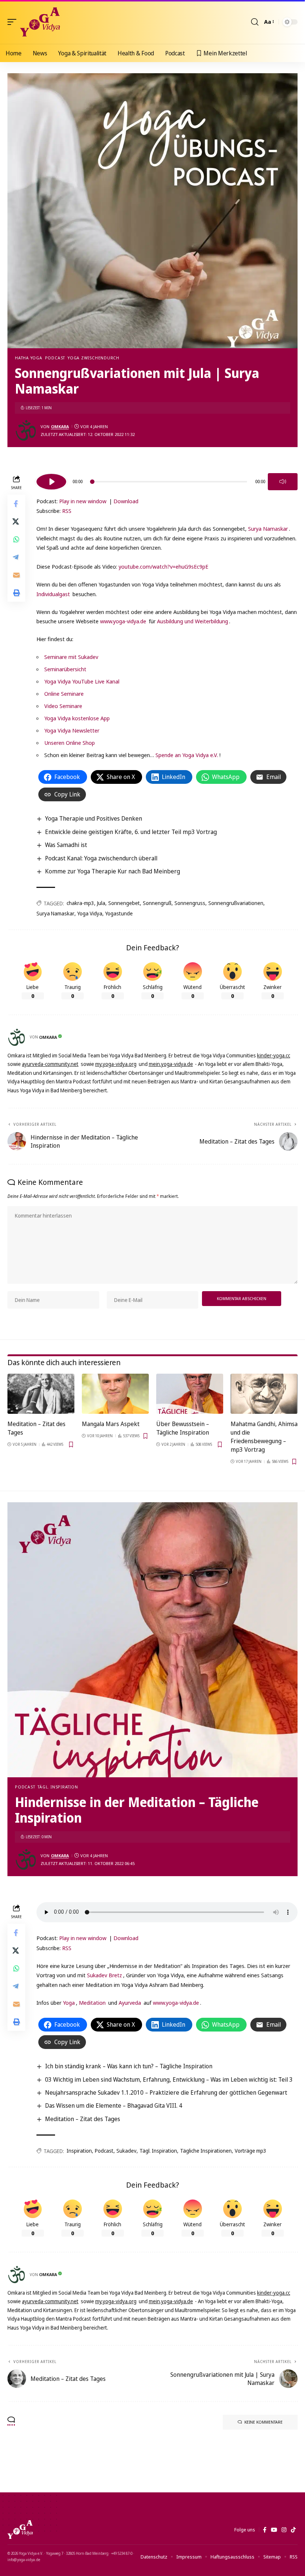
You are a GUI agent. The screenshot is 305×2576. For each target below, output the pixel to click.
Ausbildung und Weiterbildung (192, 621)
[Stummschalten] (283, 482)
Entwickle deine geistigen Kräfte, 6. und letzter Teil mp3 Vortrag (131, 832)
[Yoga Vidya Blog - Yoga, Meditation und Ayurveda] (40, 22)
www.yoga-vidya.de (123, 621)
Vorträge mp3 (251, 2151)
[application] (167, 481)
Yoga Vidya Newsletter (72, 730)
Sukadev (126, 2151)
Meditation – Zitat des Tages (83, 2119)
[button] (14, 22)
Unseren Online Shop (70, 743)
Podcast (55, 358)
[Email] (16, 575)
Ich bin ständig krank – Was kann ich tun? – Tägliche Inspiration (129, 2066)
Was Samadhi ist (66, 845)
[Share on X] (16, 521)
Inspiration (79, 2151)
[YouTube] (274, 2530)
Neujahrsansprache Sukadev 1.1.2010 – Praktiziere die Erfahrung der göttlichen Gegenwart (166, 2092)
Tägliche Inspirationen (206, 2151)
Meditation (92, 2003)
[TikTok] (293, 2530)
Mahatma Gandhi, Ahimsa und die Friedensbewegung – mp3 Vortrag (264, 1437)
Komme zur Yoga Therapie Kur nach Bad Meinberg (113, 871)
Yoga (69, 2003)
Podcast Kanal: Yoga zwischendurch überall (101, 858)
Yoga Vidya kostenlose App (77, 718)
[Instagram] (284, 2530)
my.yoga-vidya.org (116, 1064)
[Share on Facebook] (16, 504)
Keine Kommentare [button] (264, 2422)
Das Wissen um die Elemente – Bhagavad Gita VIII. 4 (114, 2105)
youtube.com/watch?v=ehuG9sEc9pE (163, 566)
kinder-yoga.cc (274, 1055)
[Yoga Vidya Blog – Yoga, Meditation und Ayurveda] (20, 2530)
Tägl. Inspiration (58, 1787)
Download (126, 501)
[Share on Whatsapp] (16, 539)
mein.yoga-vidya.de (171, 1064)
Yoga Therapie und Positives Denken (94, 818)
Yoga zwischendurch (94, 358)
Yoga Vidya (90, 913)
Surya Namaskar (268, 529)
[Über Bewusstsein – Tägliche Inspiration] (190, 1394)
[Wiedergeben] (51, 482)
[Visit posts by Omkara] (26, 430)
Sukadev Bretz (105, 1975)
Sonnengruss (190, 903)
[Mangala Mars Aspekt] (115, 1394)
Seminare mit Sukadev (71, 657)
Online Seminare (64, 694)
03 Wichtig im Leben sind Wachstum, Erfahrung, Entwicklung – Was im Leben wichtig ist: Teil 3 (169, 2079)
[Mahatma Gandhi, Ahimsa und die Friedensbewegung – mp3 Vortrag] (264, 1394)
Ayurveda (130, 2003)
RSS (67, 511)
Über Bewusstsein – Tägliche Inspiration (183, 1428)
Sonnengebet (124, 903)
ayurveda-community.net (50, 1064)
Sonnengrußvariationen (236, 903)
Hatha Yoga (29, 358)
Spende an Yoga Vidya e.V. (187, 755)
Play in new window (83, 501)
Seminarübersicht (65, 669)
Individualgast (53, 594)
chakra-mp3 (80, 903)
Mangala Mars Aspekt (111, 1424)
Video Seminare (63, 706)
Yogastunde (119, 913)
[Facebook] (265, 2530)
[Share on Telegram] (16, 557)
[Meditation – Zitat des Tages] (41, 1394)
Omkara (60, 426)
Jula (101, 903)
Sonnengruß (157, 903)
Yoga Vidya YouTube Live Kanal (82, 681)
